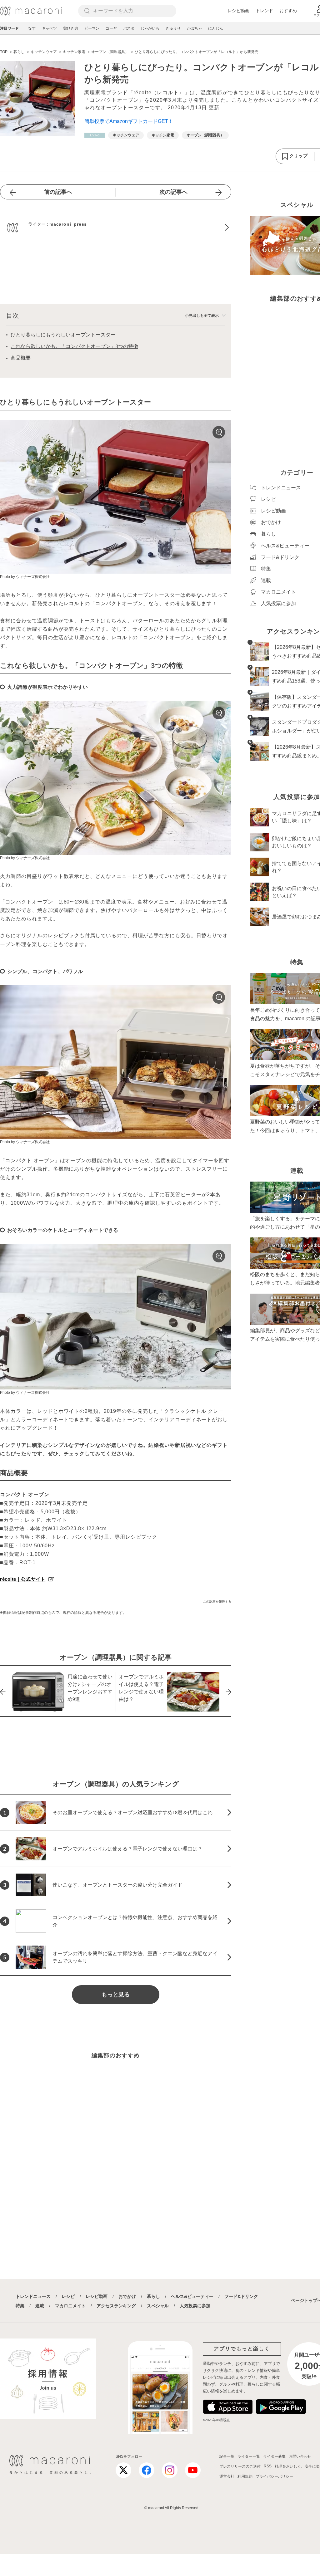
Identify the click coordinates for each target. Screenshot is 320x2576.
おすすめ (288, 11)
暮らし (153, 2296)
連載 (40, 2306)
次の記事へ (173, 192)
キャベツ (49, 28)
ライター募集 (274, 2456)
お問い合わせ (300, 2456)
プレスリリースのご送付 (240, 2466)
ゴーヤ (111, 28)
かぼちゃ (194, 28)
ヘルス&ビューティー (192, 2296)
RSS (268, 2466)
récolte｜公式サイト (23, 1579)
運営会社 (227, 2476)
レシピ (68, 2296)
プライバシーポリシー (274, 2476)
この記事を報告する (217, 1601)
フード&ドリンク (241, 2296)
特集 (20, 2306)
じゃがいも (150, 28)
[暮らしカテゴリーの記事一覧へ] (95, 135)
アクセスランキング (116, 2306)
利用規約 (245, 2476)
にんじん (216, 28)
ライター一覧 (249, 2456)
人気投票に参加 (195, 2306)
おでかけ (127, 2296)
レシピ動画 (238, 11)
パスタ (129, 28)
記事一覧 (227, 2456)
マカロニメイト (70, 2306)
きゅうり (173, 28)
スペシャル (158, 2306)
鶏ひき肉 (71, 28)
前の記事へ (58, 192)
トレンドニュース (33, 2296)
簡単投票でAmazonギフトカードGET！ (129, 121)
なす (32, 28)
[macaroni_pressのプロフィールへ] (116, 228)
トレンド (264, 11)
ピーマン (92, 28)
